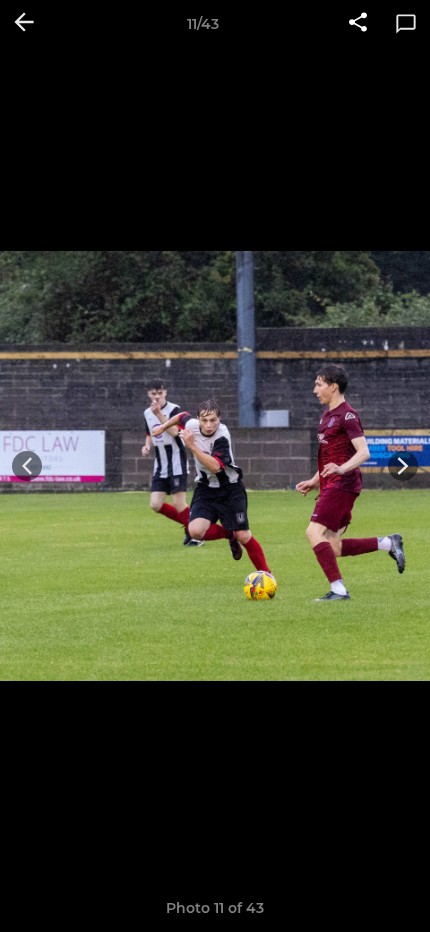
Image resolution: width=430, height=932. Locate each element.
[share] (358, 24)
